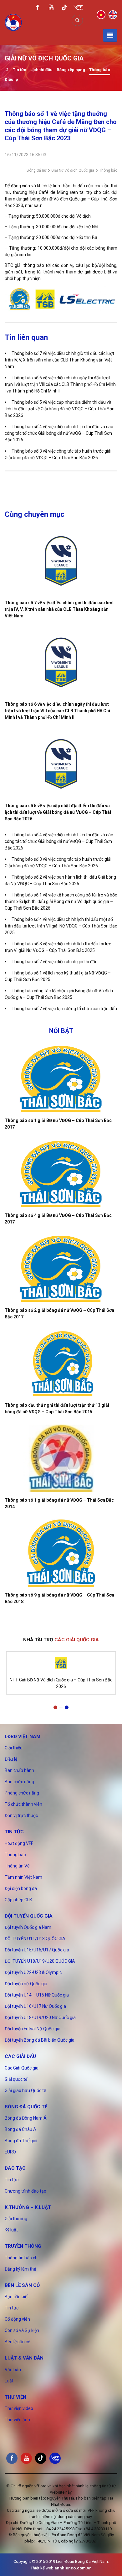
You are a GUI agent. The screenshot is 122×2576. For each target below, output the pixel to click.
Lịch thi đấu (41, 70)
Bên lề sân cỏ (22, 2285)
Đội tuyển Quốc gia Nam (28, 1927)
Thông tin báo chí (22, 2258)
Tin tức (20, 70)
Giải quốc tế (16, 2079)
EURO (10, 2152)
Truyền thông (23, 2246)
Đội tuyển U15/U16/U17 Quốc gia (37, 1950)
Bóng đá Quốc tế (26, 2107)
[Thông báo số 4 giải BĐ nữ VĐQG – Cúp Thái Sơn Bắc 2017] (61, 1174)
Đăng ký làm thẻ (20, 2269)
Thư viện (15, 2397)
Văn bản (13, 2370)
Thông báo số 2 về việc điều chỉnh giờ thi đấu (55, 962)
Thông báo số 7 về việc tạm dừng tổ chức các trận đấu (64, 1009)
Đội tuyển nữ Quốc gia (26, 1984)
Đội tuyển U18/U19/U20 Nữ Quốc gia (40, 2018)
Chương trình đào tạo (25, 2191)
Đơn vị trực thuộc (21, 1815)
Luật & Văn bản (24, 2358)
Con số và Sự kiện (22, 2330)
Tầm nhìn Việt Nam (23, 1877)
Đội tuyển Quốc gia (29, 1916)
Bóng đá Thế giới (21, 2141)
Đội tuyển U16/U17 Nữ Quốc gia (35, 2006)
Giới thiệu (14, 1748)
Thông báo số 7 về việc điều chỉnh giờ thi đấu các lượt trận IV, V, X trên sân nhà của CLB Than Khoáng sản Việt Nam (59, 360)
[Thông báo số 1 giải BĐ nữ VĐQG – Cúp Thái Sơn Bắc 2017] (61, 1079)
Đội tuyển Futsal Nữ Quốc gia (33, 2029)
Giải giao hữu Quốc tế (25, 2090)
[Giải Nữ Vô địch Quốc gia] (7, 70)
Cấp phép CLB (18, 1900)
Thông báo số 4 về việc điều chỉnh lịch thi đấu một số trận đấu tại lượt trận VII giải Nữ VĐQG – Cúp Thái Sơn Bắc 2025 (61, 926)
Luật (9, 2381)
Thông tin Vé (17, 1866)
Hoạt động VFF (19, 1843)
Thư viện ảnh (17, 2420)
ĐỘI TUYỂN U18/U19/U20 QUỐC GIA (40, 1961)
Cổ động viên (17, 2319)
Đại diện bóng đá (21, 1888)
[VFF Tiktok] (64, 9)
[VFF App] (78, 8)
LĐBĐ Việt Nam (23, 1737)
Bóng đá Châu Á (20, 2129)
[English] (113, 14)
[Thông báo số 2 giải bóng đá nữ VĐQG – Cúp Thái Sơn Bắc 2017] (61, 1269)
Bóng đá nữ (36, 170)
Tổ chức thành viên (23, 1804)
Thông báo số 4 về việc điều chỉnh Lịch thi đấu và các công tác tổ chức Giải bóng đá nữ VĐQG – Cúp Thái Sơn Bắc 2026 (59, 433)
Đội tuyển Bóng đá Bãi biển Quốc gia (40, 2040)
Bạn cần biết (17, 2297)
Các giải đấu (20, 2056)
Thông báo (100, 70)
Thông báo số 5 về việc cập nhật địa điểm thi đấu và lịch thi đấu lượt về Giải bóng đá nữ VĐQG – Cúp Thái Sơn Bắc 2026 (60, 409)
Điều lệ (11, 79)
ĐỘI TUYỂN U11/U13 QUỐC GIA (35, 1939)
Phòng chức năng (22, 1793)
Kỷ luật (11, 2230)
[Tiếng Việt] (101, 14)
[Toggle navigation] (110, 35)
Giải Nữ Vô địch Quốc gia (73, 170)
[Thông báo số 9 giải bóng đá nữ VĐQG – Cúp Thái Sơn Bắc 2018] (61, 1553)
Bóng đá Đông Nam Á (26, 2118)
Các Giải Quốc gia (22, 2068)
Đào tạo (15, 2168)
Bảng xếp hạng (71, 70)
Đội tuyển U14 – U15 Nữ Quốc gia (37, 1995)
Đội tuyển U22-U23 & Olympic (33, 1972)
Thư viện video (19, 2408)
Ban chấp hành (19, 1770)
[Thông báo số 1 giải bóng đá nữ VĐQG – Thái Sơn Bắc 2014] (61, 1458)
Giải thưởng (16, 2219)
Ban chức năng (19, 1782)
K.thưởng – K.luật (28, 2207)
